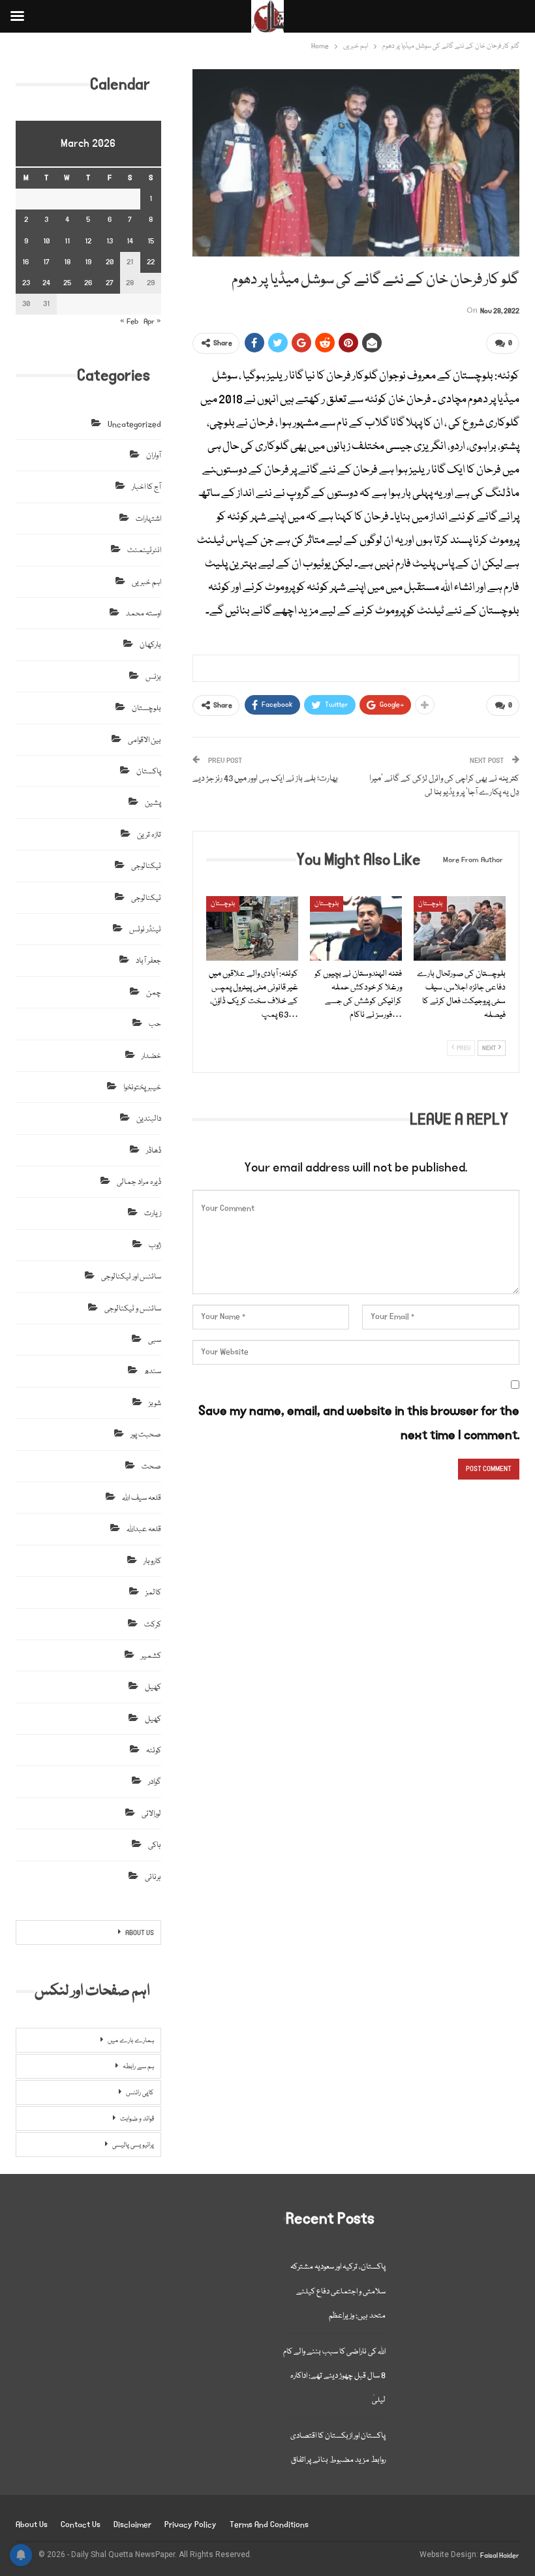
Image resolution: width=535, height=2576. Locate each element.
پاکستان (149, 772)
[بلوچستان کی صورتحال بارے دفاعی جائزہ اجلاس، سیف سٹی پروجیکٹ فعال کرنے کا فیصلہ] (460, 928)
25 (67, 283)
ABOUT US (140, 1933)
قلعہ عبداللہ (144, 1529)
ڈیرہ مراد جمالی (139, 1182)
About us (32, 2525)
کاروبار (152, 1561)
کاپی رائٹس (140, 2093)
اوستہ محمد (144, 614)
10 (46, 241)
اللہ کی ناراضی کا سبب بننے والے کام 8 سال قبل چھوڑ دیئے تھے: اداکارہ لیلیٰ (334, 2376)
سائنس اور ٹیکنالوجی (131, 1277)
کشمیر (151, 1656)
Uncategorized (134, 425)
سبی (155, 1340)
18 (67, 262)
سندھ (153, 1372)
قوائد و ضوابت (137, 2119)
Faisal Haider (500, 2556)
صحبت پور (146, 1435)
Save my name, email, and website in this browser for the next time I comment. (359, 1423)
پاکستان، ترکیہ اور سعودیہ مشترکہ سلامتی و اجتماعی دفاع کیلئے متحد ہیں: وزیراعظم (338, 2291)
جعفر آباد (148, 961)
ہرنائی (153, 1877)
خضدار (151, 1056)
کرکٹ (153, 1625)
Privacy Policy (191, 2525)
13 (110, 241)
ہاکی (155, 1845)
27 (110, 283)
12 (88, 241)
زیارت (153, 1214)
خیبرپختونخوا (142, 1088)
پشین (153, 803)
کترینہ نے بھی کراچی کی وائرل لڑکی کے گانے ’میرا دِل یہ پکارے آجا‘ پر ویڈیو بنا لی (444, 785)
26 (88, 283)
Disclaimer (132, 2525)
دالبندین (149, 1119)
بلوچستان (223, 904)
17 (46, 262)
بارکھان (150, 645)
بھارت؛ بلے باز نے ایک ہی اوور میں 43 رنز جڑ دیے (265, 779)
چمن (154, 993)
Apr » (152, 321)
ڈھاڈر (154, 1151)
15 (151, 241)
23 (26, 283)
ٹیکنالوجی (146, 866)
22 (151, 262)
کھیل (153, 1687)
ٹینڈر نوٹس (145, 930)
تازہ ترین (149, 835)
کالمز (153, 1593)
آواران (154, 456)
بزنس (153, 677)
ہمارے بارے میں (131, 2041)
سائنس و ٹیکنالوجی (133, 1309)
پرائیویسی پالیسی (133, 2145)
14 (130, 241)
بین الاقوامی (145, 740)
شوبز (155, 1404)
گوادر (155, 1782)
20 (110, 262)
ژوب (155, 1246)
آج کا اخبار (146, 487)
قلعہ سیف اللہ (142, 1498)
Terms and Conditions (269, 2525)
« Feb (129, 321)
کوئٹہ (154, 1751)
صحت (151, 1467)
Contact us (81, 2525)
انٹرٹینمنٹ (144, 551)
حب (155, 1024)
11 (67, 241)
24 (46, 283)
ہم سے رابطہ (138, 2067)
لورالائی (151, 1814)
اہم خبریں (146, 582)
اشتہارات (148, 519)
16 (26, 262)
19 (88, 262)
